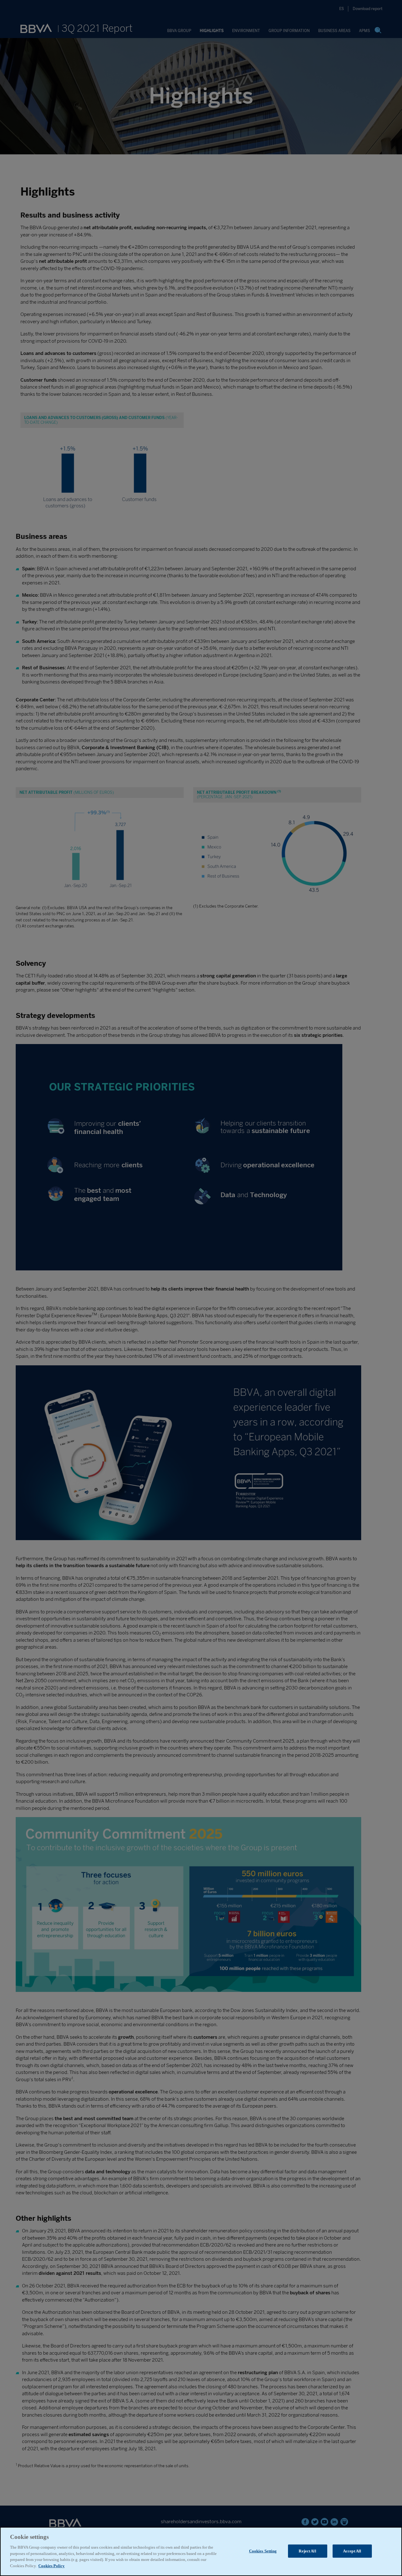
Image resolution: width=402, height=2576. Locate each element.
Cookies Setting (263, 2551)
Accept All (352, 2551)
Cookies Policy (52, 2565)
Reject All (307, 2551)
